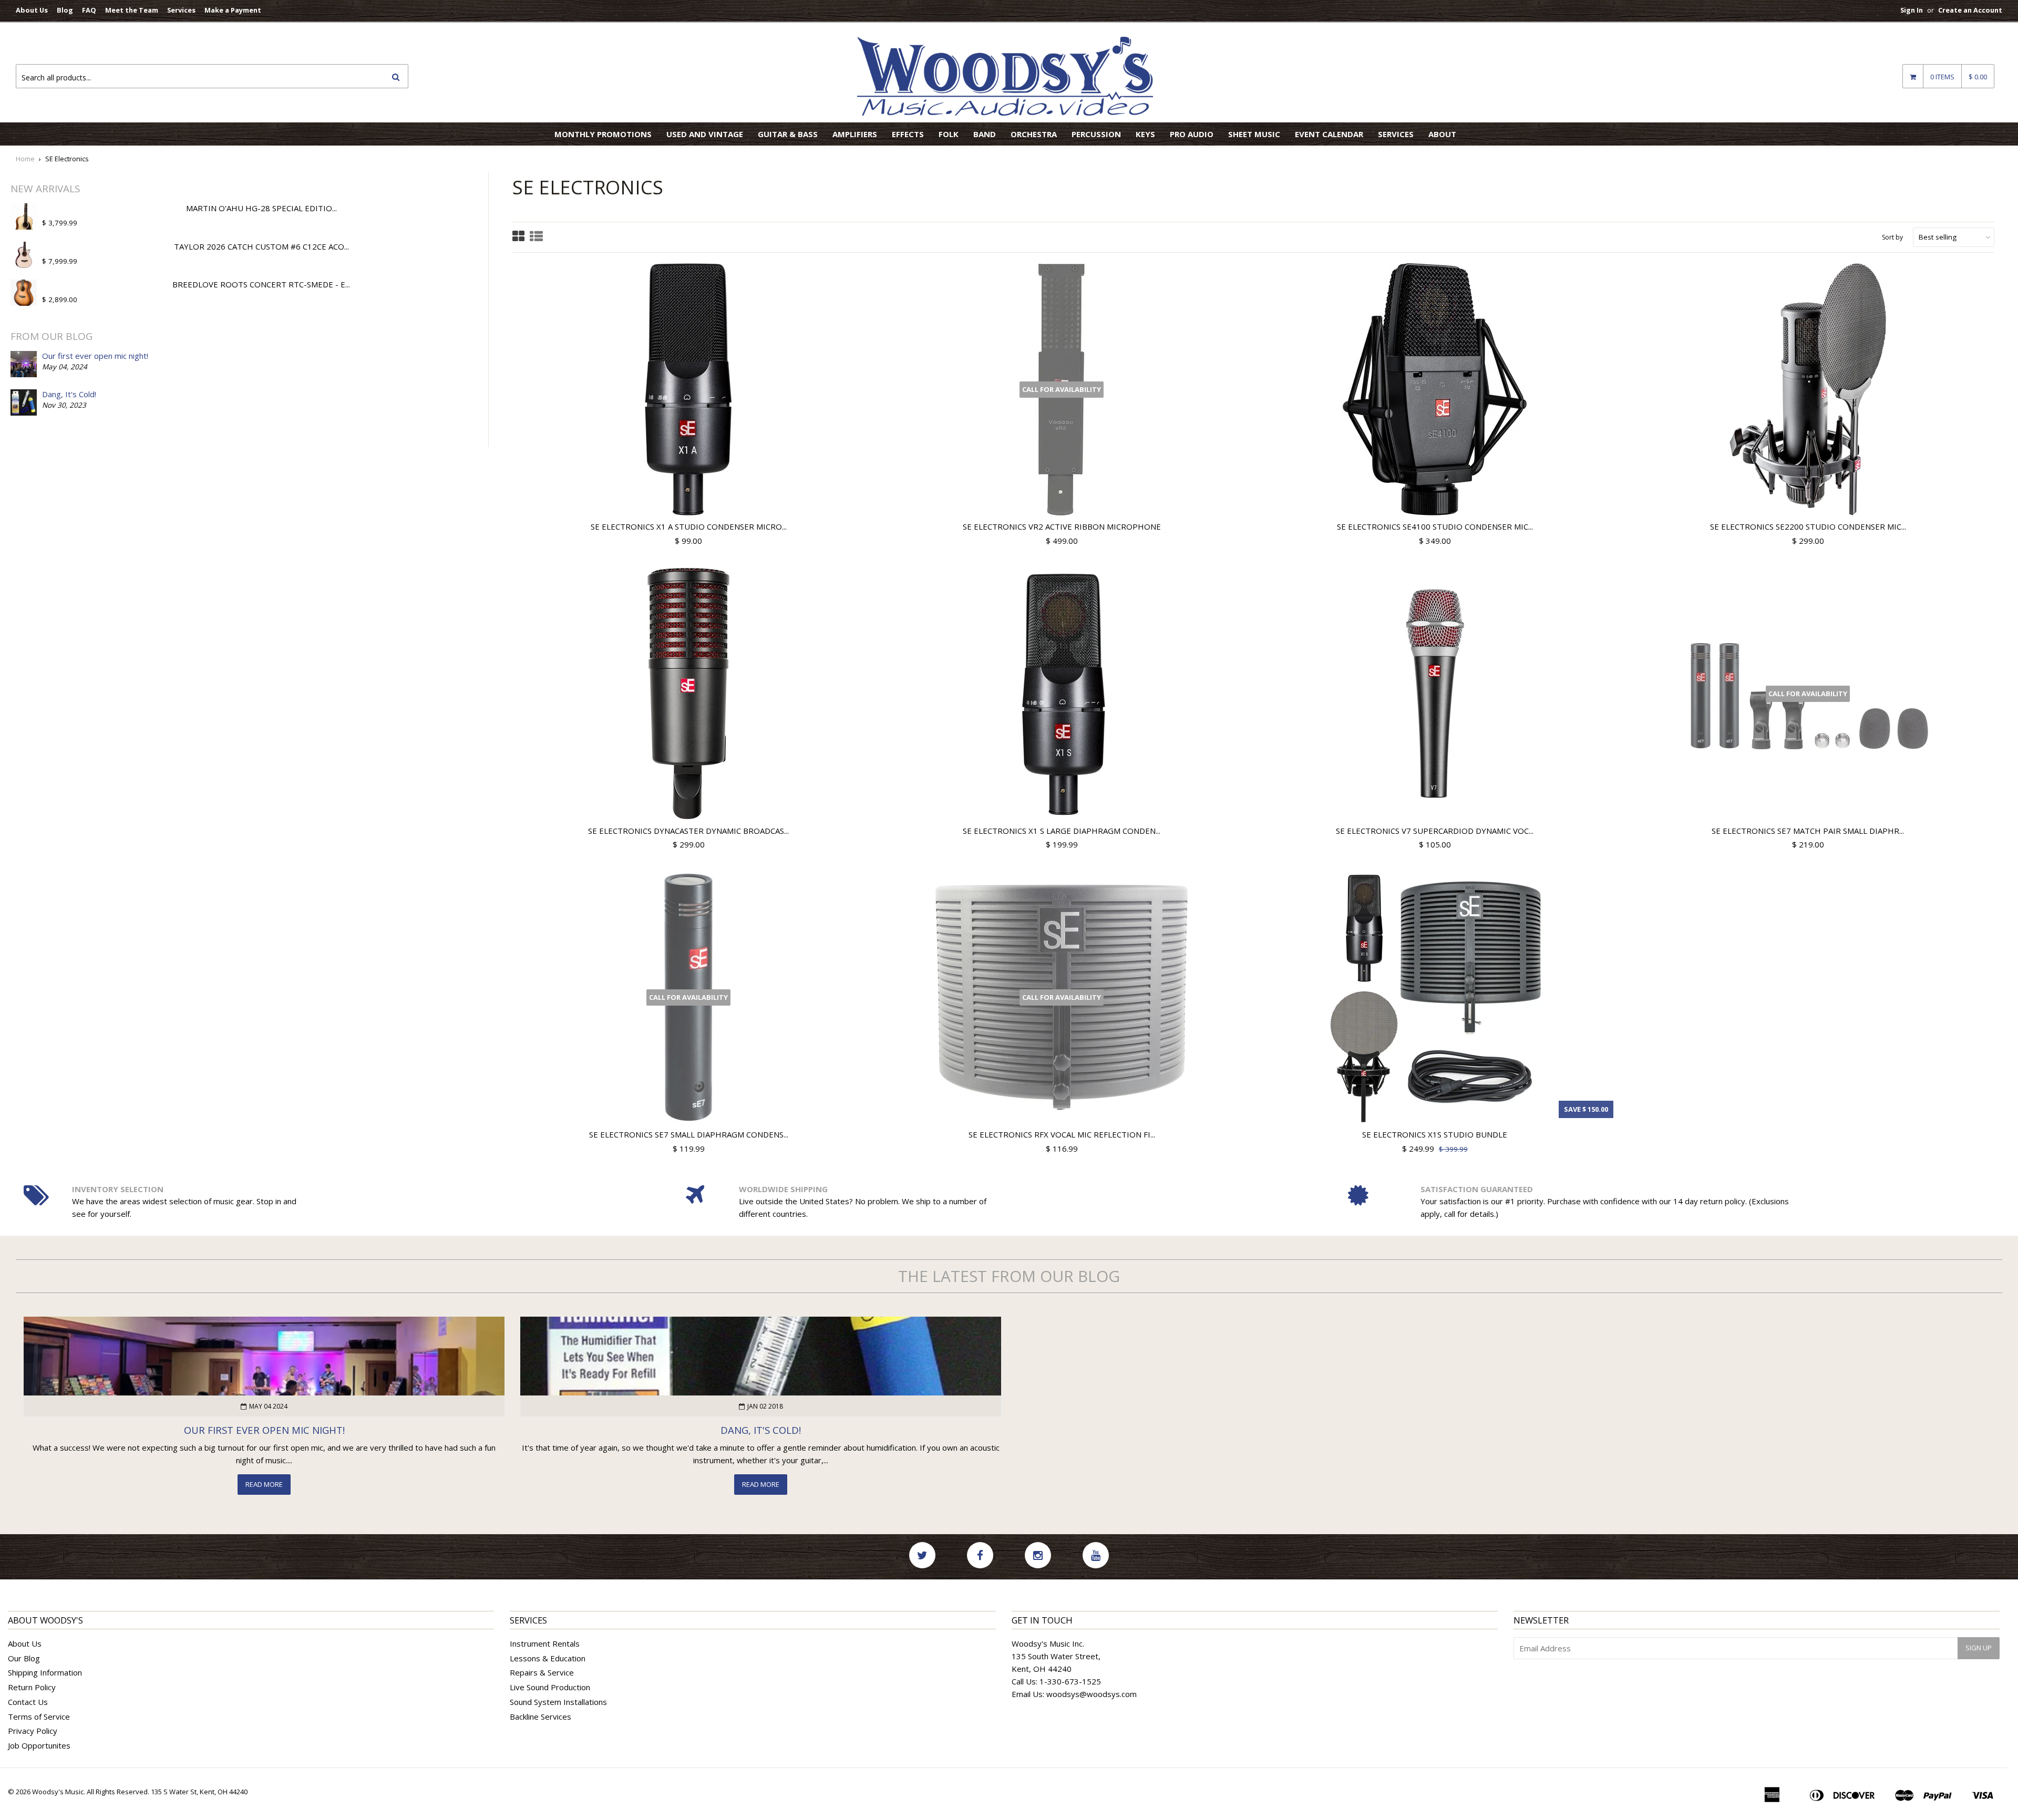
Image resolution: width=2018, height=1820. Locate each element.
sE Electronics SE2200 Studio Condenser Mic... (1808, 526)
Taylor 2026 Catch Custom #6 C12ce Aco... (261, 246)
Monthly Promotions (603, 134)
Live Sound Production (550, 1687)
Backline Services (540, 1716)
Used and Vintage (705, 134)
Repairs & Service (542, 1672)
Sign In (1912, 10)
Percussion (1096, 134)
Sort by (1892, 237)
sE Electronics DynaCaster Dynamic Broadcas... (688, 831)
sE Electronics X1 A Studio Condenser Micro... (689, 526)
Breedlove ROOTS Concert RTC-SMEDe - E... (261, 284)
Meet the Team (132, 10)
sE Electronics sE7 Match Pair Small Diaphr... (1808, 831)
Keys (1145, 134)
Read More (264, 1484)
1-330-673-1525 (1070, 1681)
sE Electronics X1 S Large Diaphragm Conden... (1062, 831)
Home (25, 159)
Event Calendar (1329, 134)
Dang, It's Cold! (69, 394)
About (1442, 134)
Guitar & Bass (788, 134)
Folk (949, 134)
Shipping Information (45, 1672)
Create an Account (1970, 10)
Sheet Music (1254, 134)
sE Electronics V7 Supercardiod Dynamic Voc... (1435, 831)
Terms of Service (39, 1716)
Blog (65, 10)
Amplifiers (855, 134)
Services (181, 10)
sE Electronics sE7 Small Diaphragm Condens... (689, 1134)
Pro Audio (1192, 134)
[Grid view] (518, 237)
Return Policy (32, 1687)
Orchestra (1034, 134)
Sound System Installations (558, 1702)
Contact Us (28, 1702)
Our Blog (24, 1658)
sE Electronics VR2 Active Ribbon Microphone (1062, 526)
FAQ (89, 10)
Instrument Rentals (545, 1643)
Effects (908, 134)
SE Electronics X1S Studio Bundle (1435, 1134)
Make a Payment (233, 10)
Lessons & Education (548, 1658)
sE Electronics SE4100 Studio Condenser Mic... (1435, 526)
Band (985, 134)
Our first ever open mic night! (95, 356)
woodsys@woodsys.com (1092, 1694)
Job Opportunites (39, 1745)
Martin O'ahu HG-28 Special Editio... (261, 208)
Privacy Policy (33, 1731)
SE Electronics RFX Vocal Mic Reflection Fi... (1062, 1134)
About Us (32, 10)
